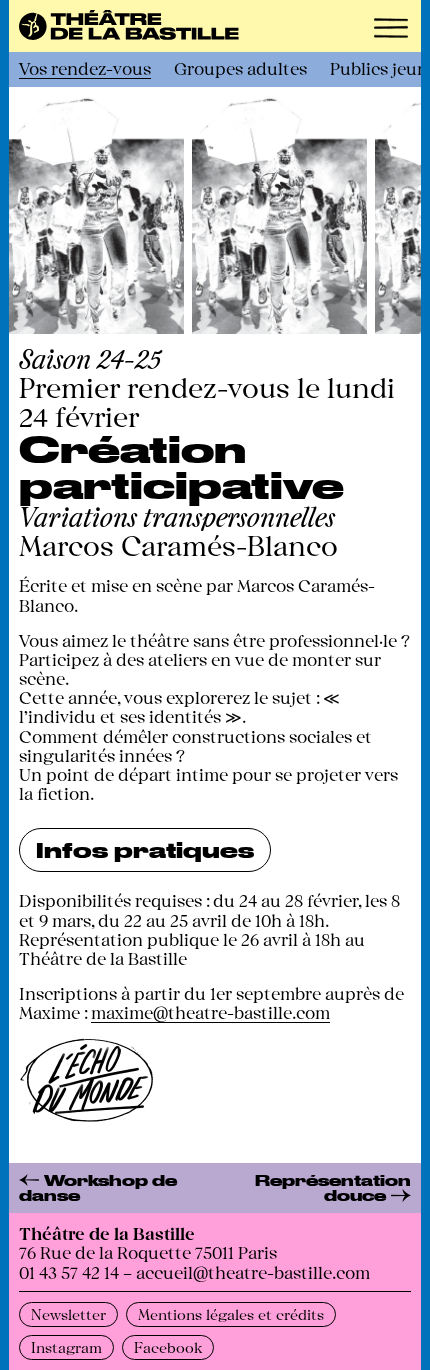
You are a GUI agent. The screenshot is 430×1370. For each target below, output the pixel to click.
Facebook (168, 1347)
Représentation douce (333, 1188)
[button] (391, 28)
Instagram (66, 1347)
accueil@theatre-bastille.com (253, 1271)
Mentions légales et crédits (231, 1314)
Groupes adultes (240, 67)
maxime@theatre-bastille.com (210, 1011)
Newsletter (68, 1314)
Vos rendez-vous (85, 67)
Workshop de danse (98, 1188)
